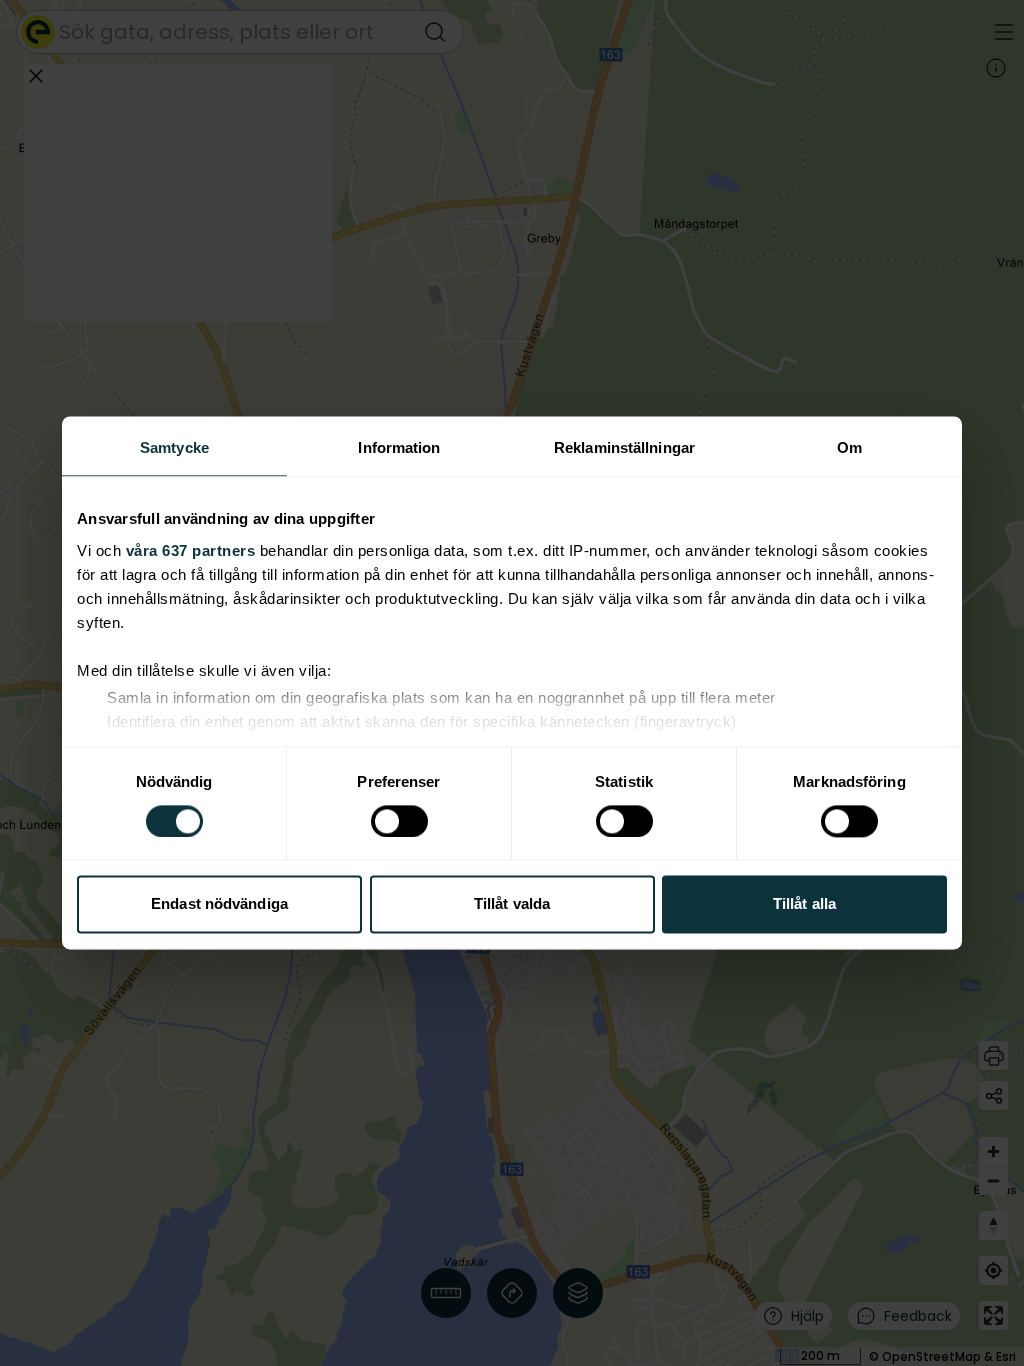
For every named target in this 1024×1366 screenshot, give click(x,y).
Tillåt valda (512, 904)
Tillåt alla (804, 904)
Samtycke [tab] (174, 447)
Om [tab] (849, 447)
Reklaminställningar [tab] (624, 447)
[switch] (399, 821)
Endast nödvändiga (219, 904)
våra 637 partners (191, 550)
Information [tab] (399, 447)
